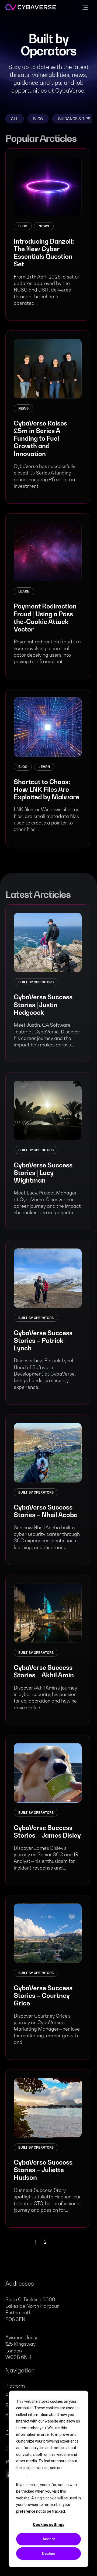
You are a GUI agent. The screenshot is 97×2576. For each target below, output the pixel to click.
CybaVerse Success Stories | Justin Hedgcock (43, 1004)
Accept (49, 2539)
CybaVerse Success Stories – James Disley (47, 1831)
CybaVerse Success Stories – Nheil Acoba (46, 1511)
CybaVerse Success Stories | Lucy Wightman (43, 1173)
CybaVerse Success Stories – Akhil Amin (44, 1671)
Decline (49, 2554)
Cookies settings (49, 2525)
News (44, 226)
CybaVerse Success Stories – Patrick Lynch (43, 1340)
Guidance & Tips (74, 119)
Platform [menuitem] (15, 2386)
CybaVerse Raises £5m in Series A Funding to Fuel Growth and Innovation (40, 438)
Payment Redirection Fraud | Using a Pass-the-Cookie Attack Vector (45, 617)
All (15, 119)
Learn (24, 591)
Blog (38, 119)
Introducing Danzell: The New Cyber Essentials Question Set (44, 253)
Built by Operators (36, 982)
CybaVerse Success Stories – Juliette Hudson (43, 2170)
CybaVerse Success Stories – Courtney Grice (43, 1995)
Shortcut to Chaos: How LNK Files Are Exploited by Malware (46, 789)
